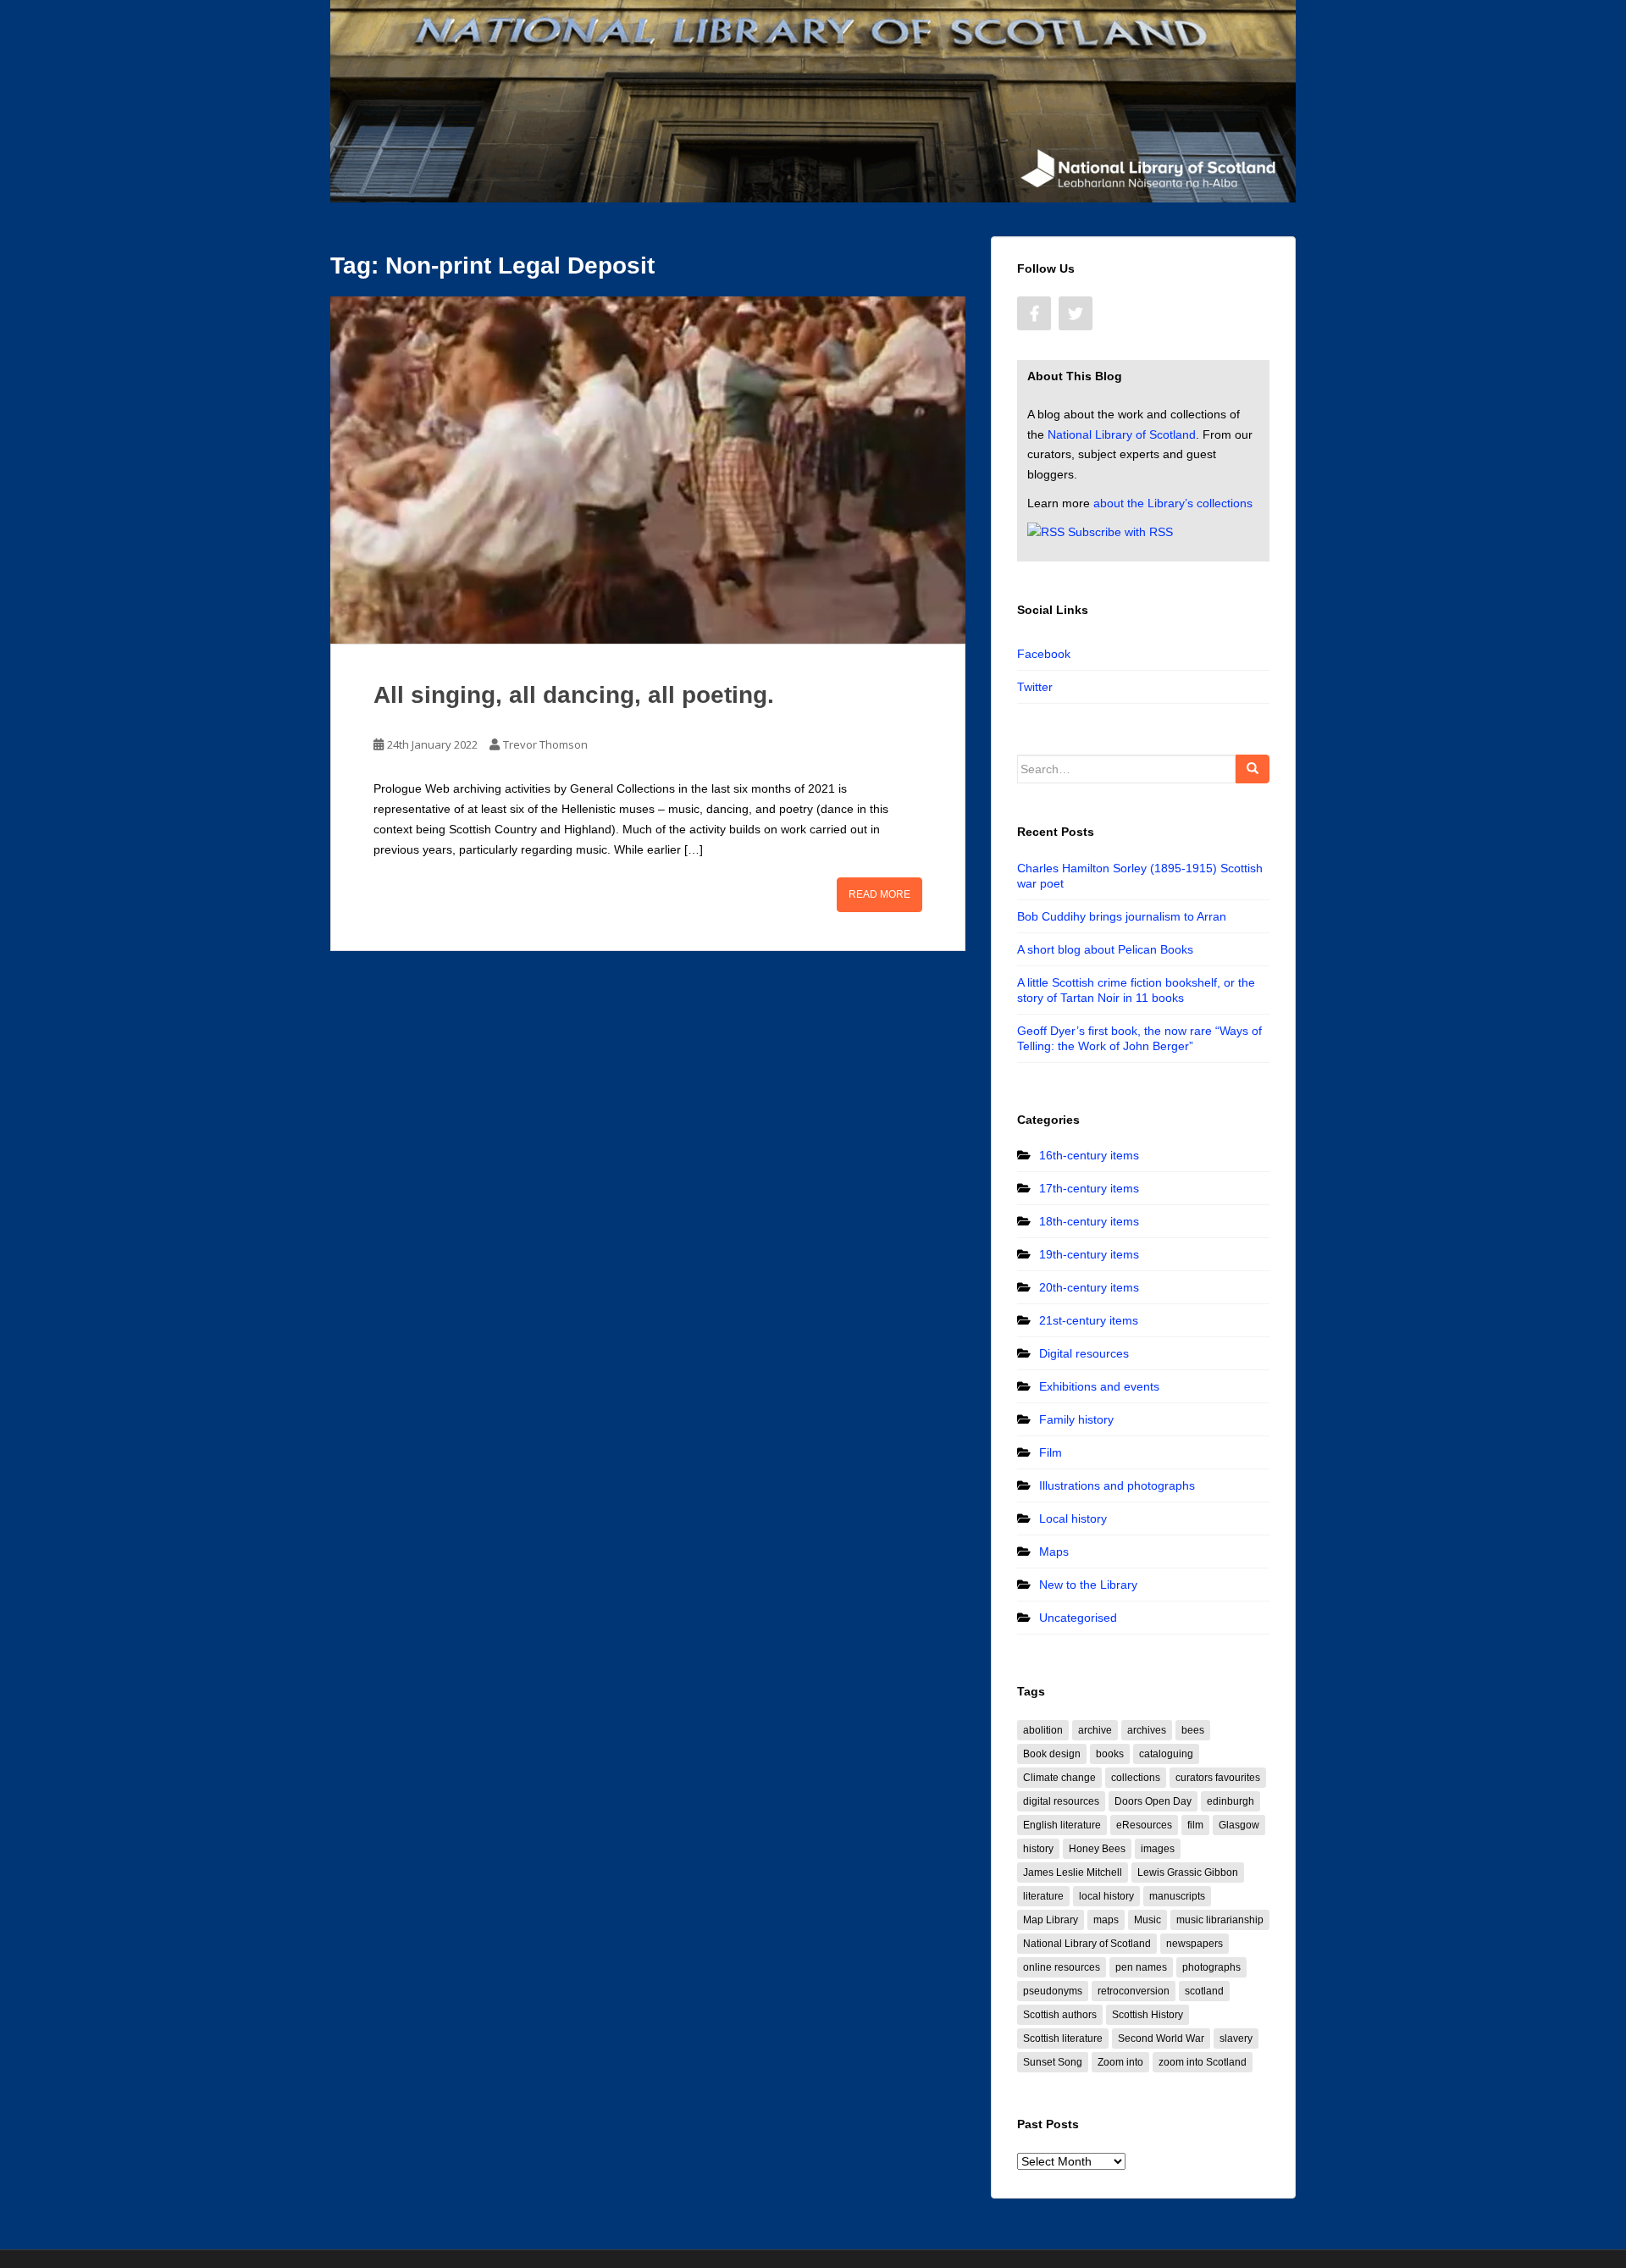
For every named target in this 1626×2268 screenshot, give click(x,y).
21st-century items (1089, 1320)
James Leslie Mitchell (1073, 1872)
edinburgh (1231, 1801)
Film (1051, 1452)
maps (1106, 1920)
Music (1148, 1920)
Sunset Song (1053, 2062)
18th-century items (1089, 1221)
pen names (1141, 1967)
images (1158, 1849)
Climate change (1059, 1778)
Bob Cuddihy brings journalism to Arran (1122, 916)
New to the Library (1088, 1585)
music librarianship (1220, 1920)
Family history (1076, 1419)
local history (1106, 1896)
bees (1193, 1730)
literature (1043, 1896)
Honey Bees (1097, 1849)
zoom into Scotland (1203, 2062)
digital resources (1061, 1801)
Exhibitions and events (1099, 1386)
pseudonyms (1053, 1991)
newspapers (1195, 1944)
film (1195, 1825)
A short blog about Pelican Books (1105, 949)
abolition (1043, 1730)
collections (1136, 1778)
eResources (1144, 1825)
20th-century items (1089, 1287)
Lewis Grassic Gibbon (1188, 1872)
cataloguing (1166, 1754)
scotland (1204, 1991)
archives (1147, 1730)
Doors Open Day (1153, 1801)
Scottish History (1148, 2015)
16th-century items (1089, 1155)
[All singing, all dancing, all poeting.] (648, 470)
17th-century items (1089, 1188)
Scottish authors (1060, 2015)
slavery (1236, 2038)
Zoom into (1120, 2062)
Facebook (1044, 654)
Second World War (1161, 2038)
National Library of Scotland (1122, 434)
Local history (1073, 1518)
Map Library (1051, 1920)
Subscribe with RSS (1120, 532)
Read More (879, 894)
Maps (1054, 1552)
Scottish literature (1063, 2038)
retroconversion (1134, 1991)
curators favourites (1218, 1778)
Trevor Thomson (545, 744)
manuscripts (1177, 1896)
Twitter (1035, 687)
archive (1095, 1730)
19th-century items (1089, 1254)
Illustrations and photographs (1117, 1485)
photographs (1211, 1967)
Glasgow (1239, 1825)
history (1038, 1849)
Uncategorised (1078, 1618)
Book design (1052, 1754)
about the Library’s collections (1173, 503)
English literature (1062, 1825)
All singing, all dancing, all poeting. (574, 695)
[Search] (1253, 769)
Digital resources (1084, 1353)
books (1110, 1754)
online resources (1062, 1967)
